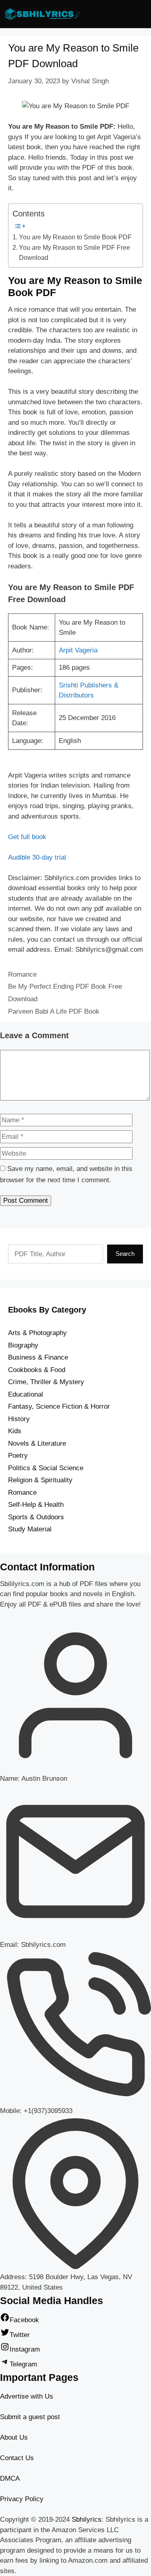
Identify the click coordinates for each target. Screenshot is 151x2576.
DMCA (10, 2478)
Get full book (27, 837)
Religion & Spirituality (40, 1480)
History (19, 1419)
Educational (26, 1394)
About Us (14, 2437)
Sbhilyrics (87, 2519)
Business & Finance (38, 1357)
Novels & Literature (37, 1443)
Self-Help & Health (36, 1505)
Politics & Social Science (46, 1468)
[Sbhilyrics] (44, 14)
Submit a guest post (30, 2417)
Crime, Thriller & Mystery (46, 1382)
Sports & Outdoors (36, 1517)
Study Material (30, 1529)
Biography (23, 1345)
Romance (22, 974)
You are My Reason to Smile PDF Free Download (74, 253)
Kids (15, 1431)
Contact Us (17, 2458)
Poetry (18, 1456)
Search (125, 1254)
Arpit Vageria (78, 650)
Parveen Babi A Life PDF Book (54, 1011)
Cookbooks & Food (37, 1370)
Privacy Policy (22, 2499)
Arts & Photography (37, 1333)
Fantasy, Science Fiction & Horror (59, 1406)
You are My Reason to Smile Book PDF (75, 237)
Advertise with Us (27, 2396)
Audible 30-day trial (37, 857)
